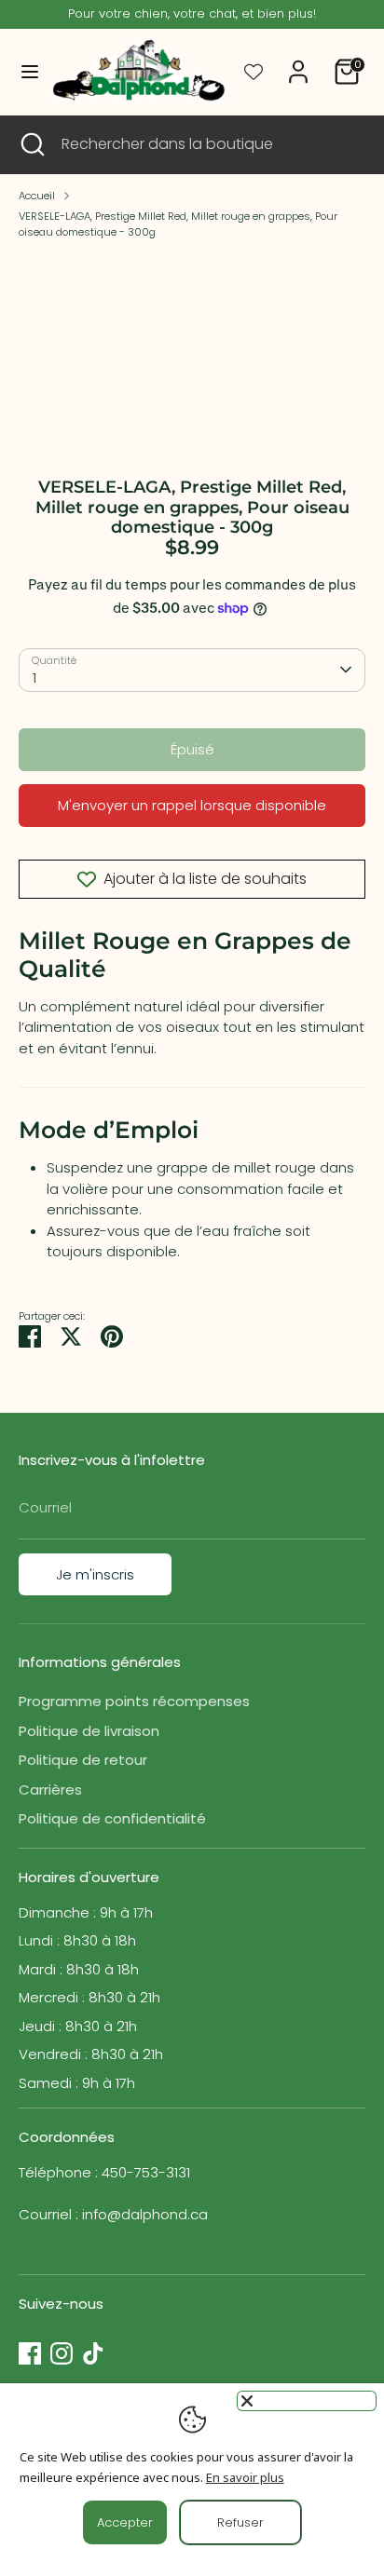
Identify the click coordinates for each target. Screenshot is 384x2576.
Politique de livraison (89, 1731)
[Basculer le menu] (23, 72)
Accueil (37, 196)
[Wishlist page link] (254, 72)
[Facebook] (30, 2353)
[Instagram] (62, 2353)
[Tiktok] (93, 2353)
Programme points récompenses (134, 1701)
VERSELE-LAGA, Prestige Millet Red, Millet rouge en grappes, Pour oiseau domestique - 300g (178, 224)
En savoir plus (245, 2477)
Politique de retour (83, 1760)
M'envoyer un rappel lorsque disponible (192, 805)
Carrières (50, 1790)
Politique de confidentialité (112, 1818)
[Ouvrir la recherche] (31, 144)
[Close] (307, 2401)
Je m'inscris (95, 1574)
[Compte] (298, 63)
